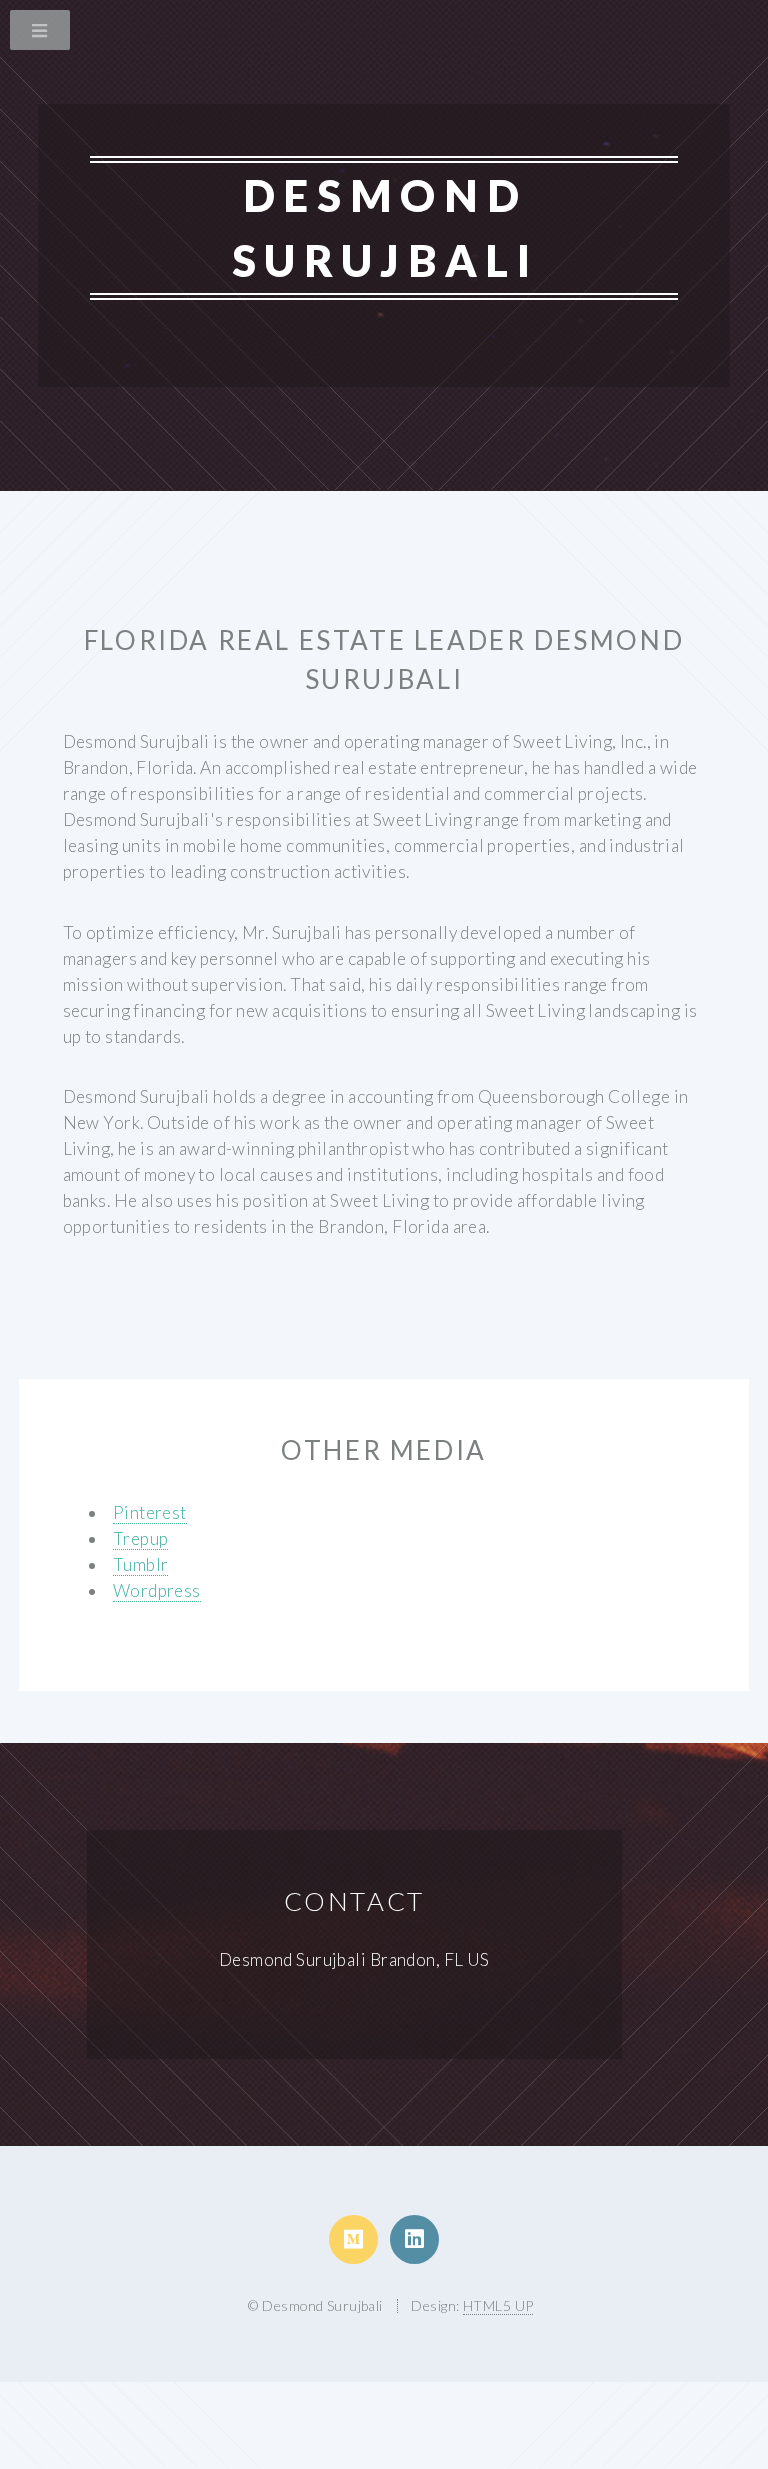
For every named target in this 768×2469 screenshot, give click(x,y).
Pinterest (150, 1512)
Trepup (141, 1538)
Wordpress (157, 1590)
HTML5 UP (498, 2305)
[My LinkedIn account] (414, 2239)
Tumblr (141, 1564)
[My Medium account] (353, 2239)
